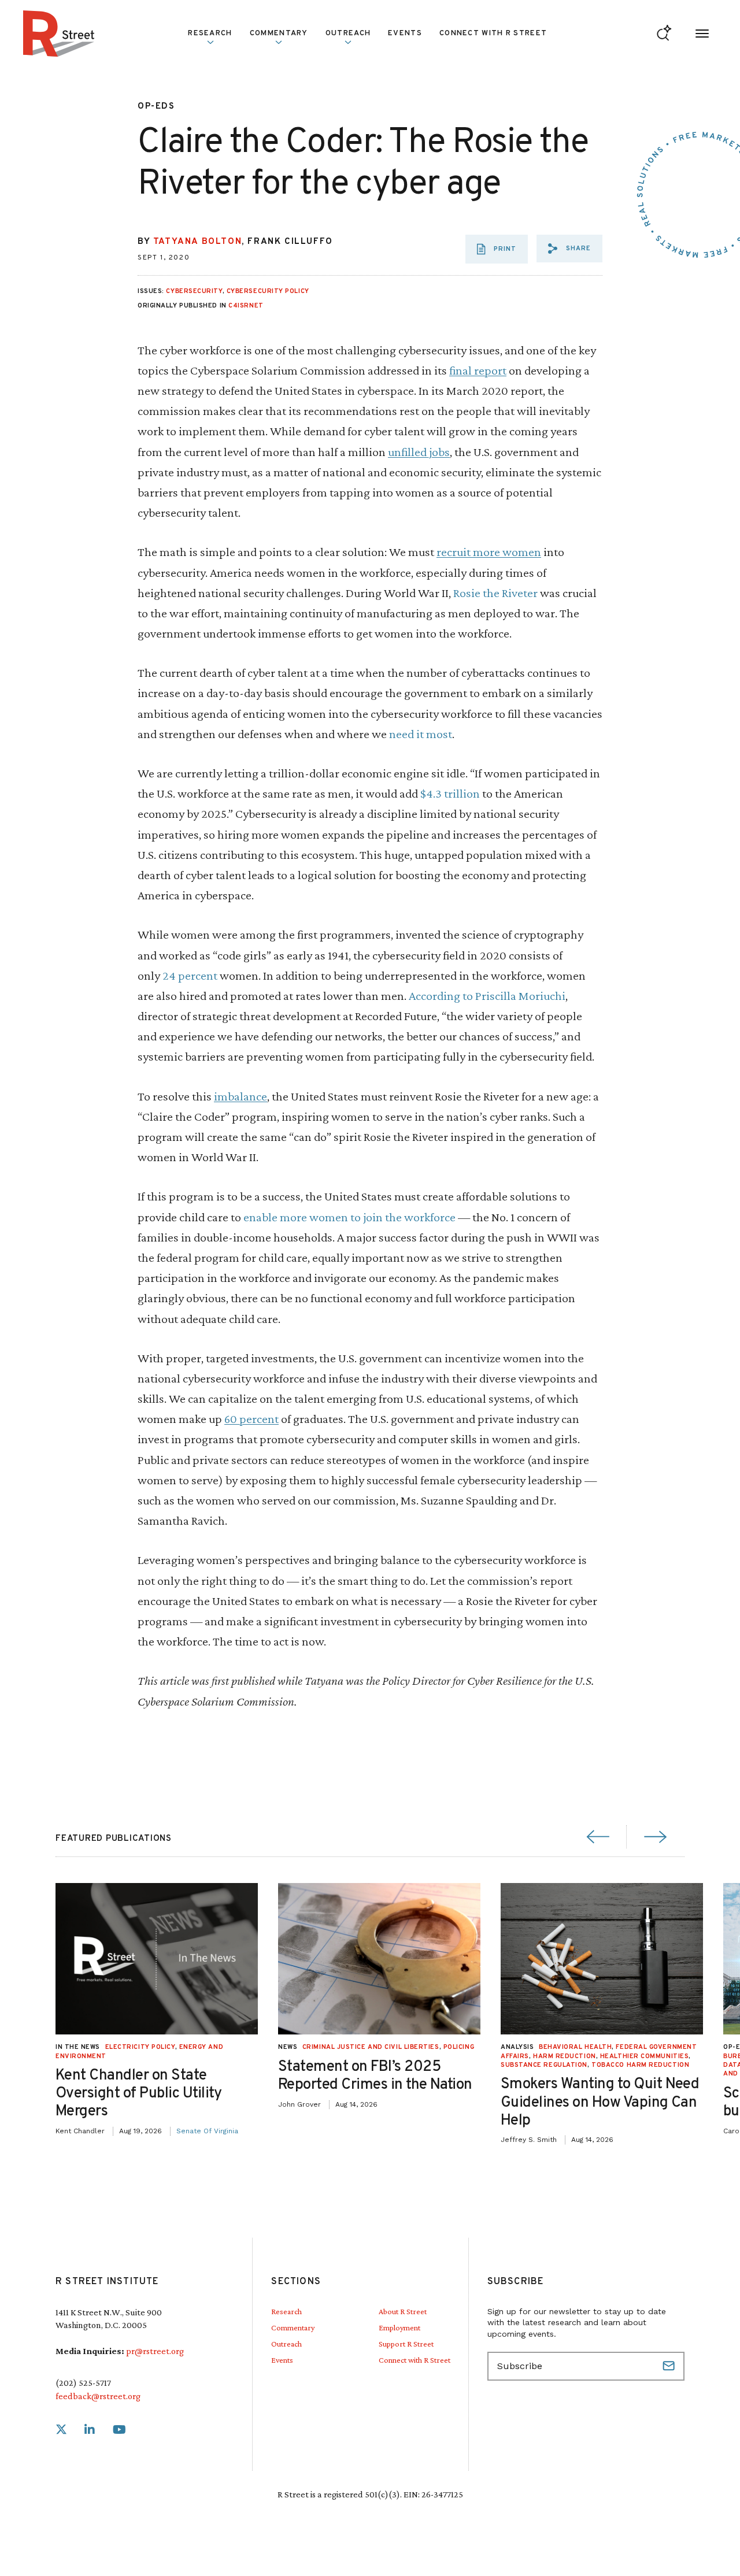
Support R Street (406, 2344)
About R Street (403, 2311)
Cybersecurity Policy (268, 291)
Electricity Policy (140, 2047)
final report (478, 370)
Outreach (348, 34)
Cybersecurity (194, 291)
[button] (569, 249)
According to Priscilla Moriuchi (487, 996)
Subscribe (670, 2366)
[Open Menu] (702, 34)
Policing (459, 2047)
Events (405, 34)
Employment (399, 2327)
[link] (61, 2430)
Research (286, 2311)
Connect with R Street (493, 34)
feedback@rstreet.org (98, 2396)
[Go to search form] (664, 34)
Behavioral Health (575, 2047)
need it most (421, 734)
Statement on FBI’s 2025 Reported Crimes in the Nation (375, 2076)
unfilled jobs (419, 452)
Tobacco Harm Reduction (640, 2065)
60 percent (251, 1419)
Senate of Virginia (207, 2131)
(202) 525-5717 (83, 2383)
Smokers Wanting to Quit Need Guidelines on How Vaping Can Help (600, 2102)
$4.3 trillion (450, 793)
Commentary (293, 2327)
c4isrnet (246, 306)
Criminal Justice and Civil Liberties (371, 2047)
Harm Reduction (565, 2056)
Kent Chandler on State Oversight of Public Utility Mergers (139, 2094)
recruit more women (489, 552)
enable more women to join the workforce (349, 1217)
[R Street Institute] (59, 34)
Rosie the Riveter (495, 593)
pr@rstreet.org (155, 2351)
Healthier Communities (645, 2056)
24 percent (190, 975)
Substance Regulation (544, 2065)
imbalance (240, 1096)
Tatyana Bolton (197, 242)
